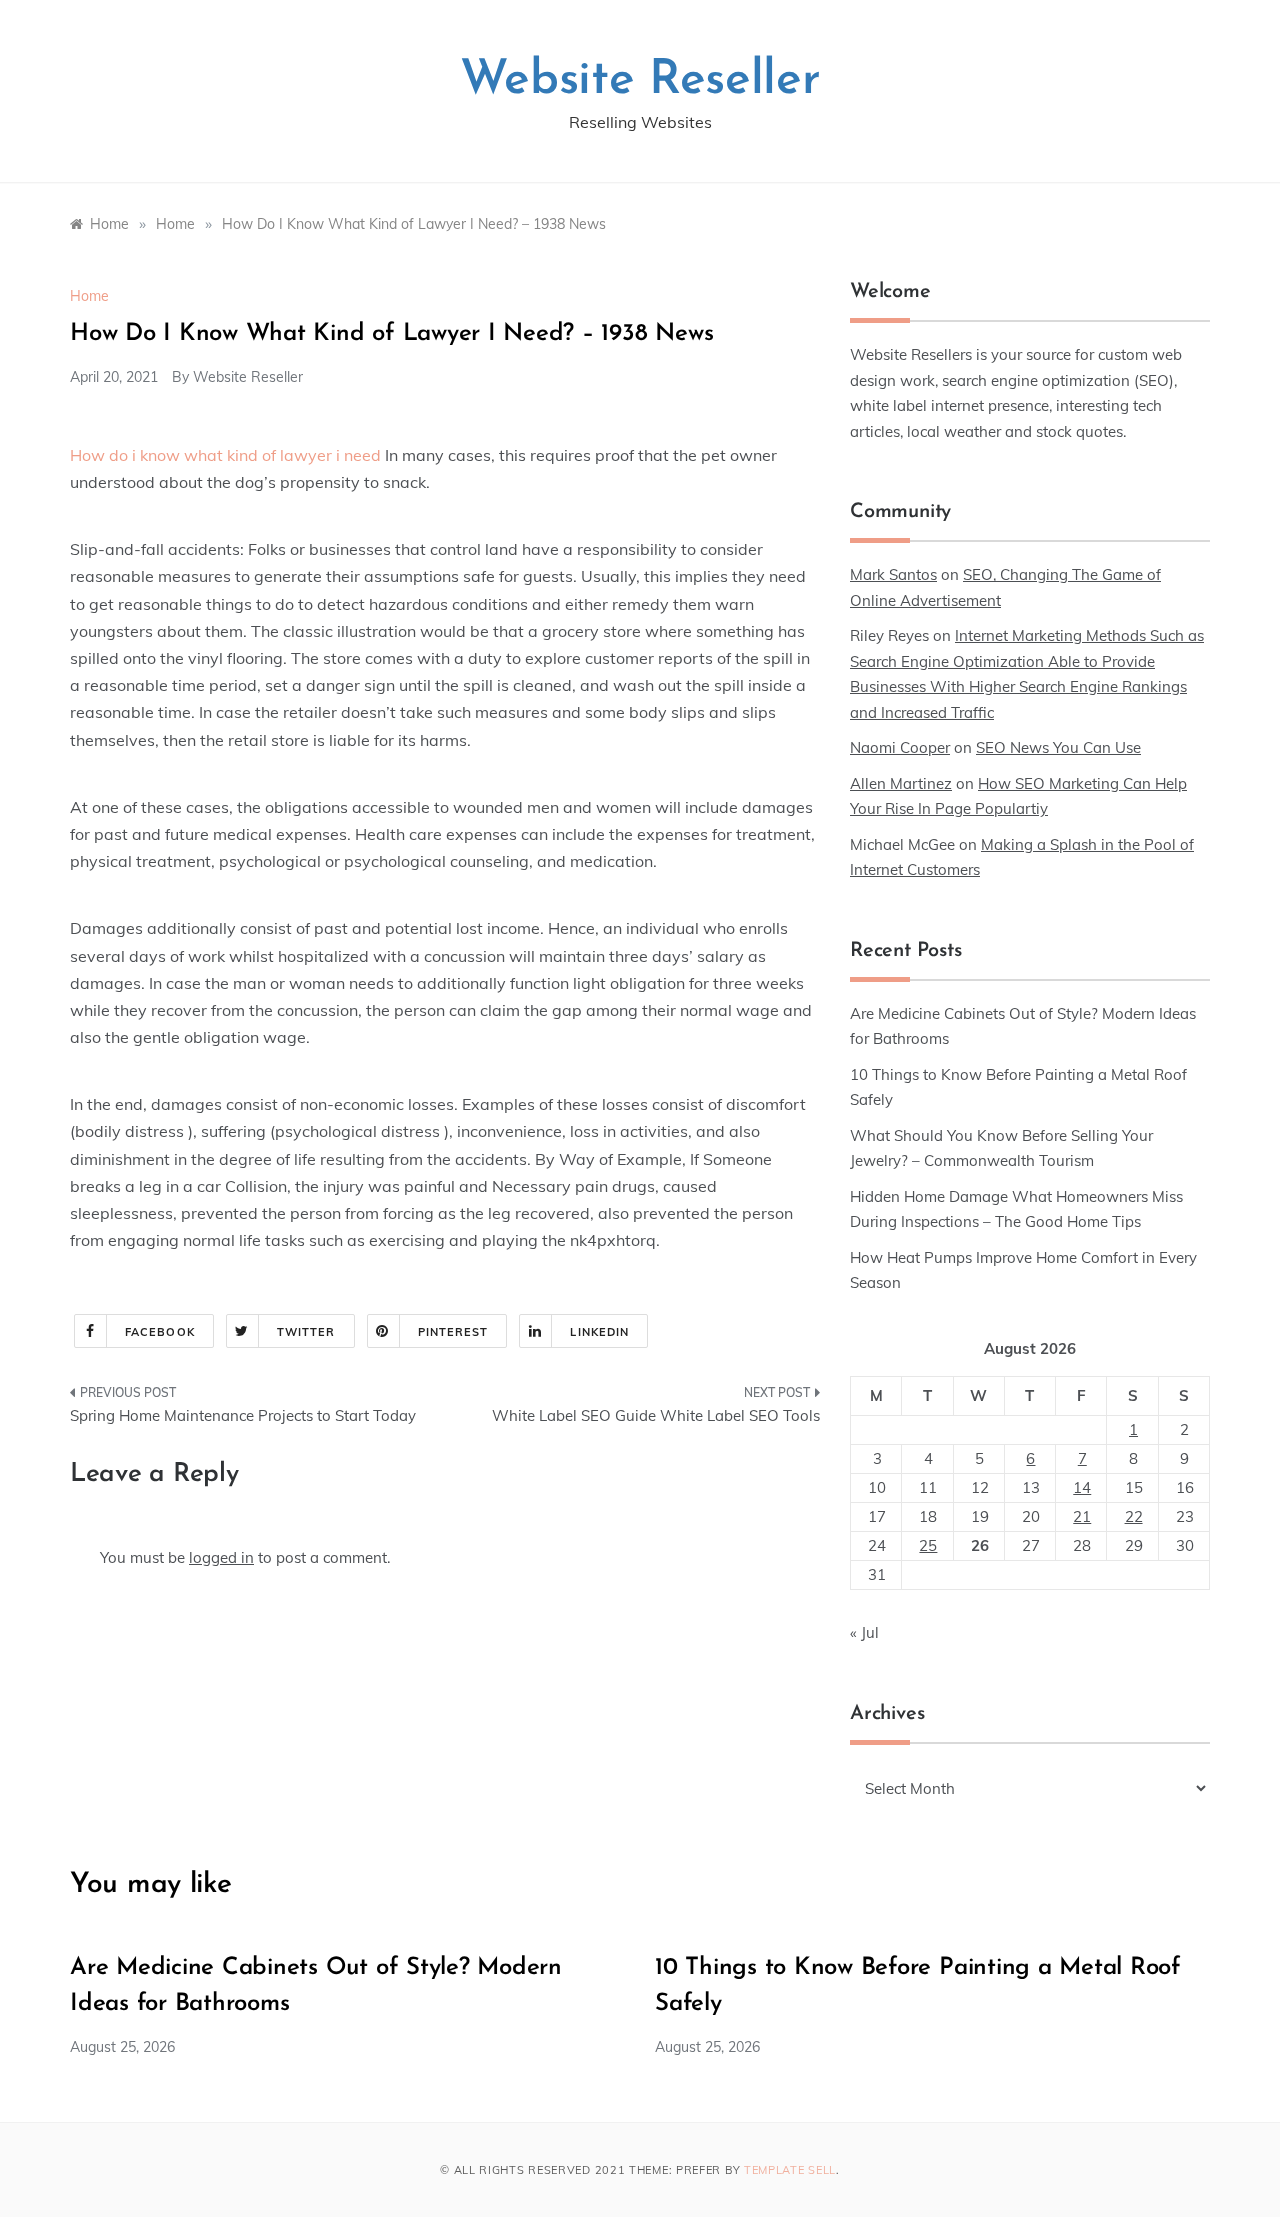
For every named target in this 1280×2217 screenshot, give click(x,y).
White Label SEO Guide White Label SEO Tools (656, 1415)
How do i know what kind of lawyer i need (225, 455)
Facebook (160, 1332)
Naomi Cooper (900, 747)
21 (1082, 1516)
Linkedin (599, 1332)
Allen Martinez (901, 783)
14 (1082, 1487)
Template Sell (790, 2170)
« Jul (864, 1632)
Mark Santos (893, 574)
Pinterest (453, 1332)
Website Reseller (640, 81)
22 (1134, 1516)
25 (928, 1545)
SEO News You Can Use (1058, 747)
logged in (221, 1557)
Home (89, 296)
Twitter (306, 1332)
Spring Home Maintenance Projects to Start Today (243, 1415)
